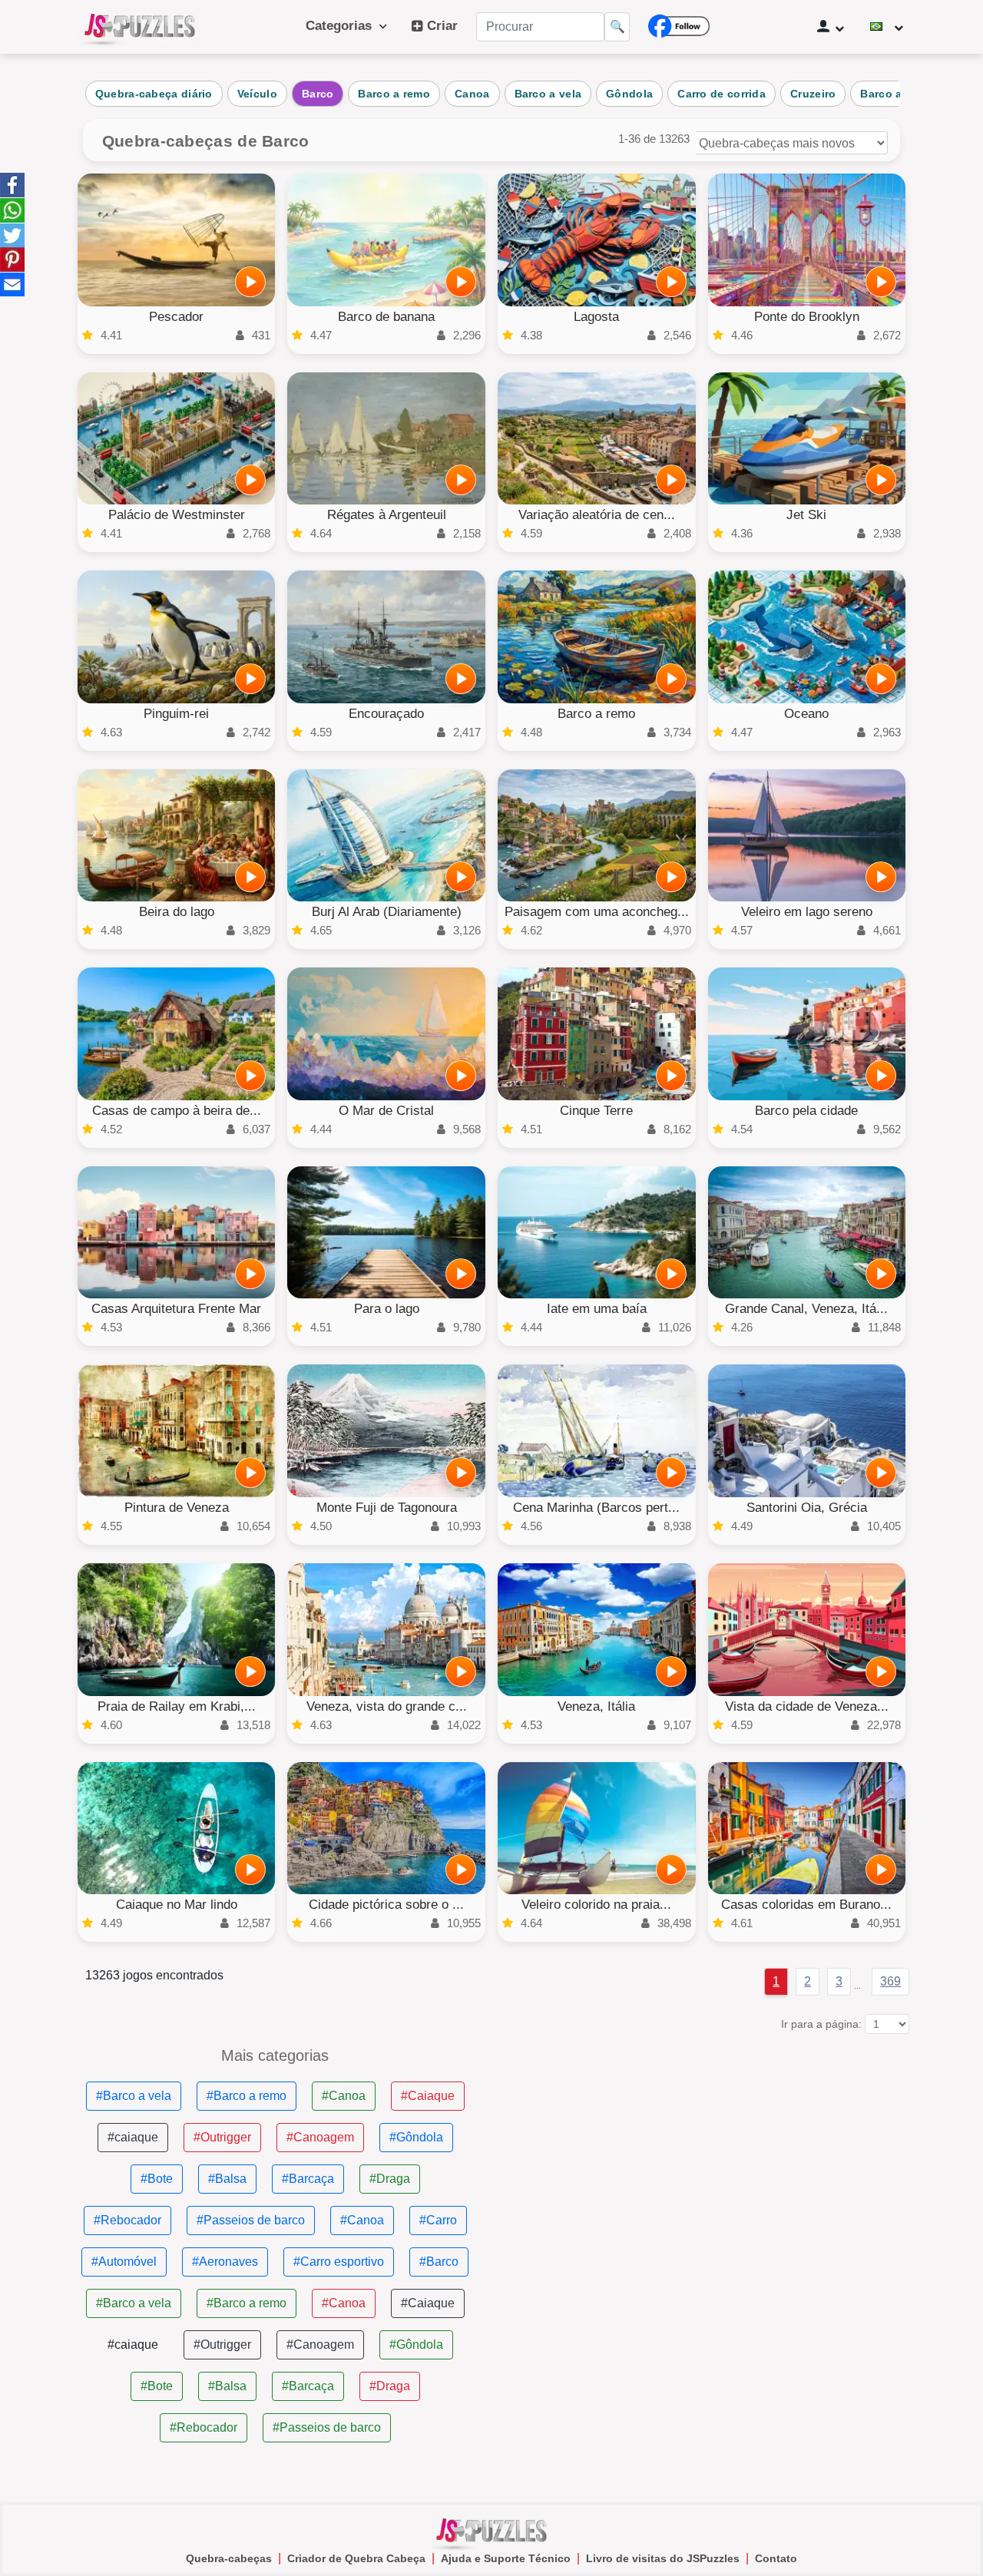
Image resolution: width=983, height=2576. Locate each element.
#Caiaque (428, 2096)
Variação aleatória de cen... (597, 515)
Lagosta (596, 317)
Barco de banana (386, 317)
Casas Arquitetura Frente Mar (176, 1309)
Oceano (806, 714)
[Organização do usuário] (831, 27)
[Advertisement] (708, 2155)
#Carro (438, 2220)
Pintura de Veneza (177, 1508)
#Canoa (344, 2096)
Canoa (472, 94)
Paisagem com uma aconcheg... (597, 912)
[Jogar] (250, 282)
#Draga (390, 2179)
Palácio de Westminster (177, 515)
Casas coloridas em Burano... (806, 1905)
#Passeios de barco (251, 2220)
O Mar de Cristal (386, 1111)
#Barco (439, 2262)
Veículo (257, 94)
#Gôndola (416, 2137)
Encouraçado (386, 714)
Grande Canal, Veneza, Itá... (806, 1309)
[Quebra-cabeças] (140, 27)
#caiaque (133, 2137)
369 (890, 1981)
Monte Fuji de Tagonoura (387, 1508)
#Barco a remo (247, 2096)
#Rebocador (127, 2220)
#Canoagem (320, 2137)
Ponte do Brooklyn (807, 317)
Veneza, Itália (596, 1706)
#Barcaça (308, 2179)
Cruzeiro (813, 94)
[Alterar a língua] (887, 27)
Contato (776, 2558)
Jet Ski (806, 515)
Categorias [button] (343, 26)
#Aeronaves (225, 2262)
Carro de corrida (722, 94)
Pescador (176, 317)
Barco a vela (548, 94)
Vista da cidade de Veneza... (807, 1706)
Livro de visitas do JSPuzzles (663, 2558)
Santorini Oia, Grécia (807, 1508)
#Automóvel (124, 2262)
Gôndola (629, 94)
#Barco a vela (134, 2096)
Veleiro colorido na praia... (596, 1905)
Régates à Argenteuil (387, 515)
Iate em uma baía (597, 1309)
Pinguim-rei (176, 714)
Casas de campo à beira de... (177, 1111)
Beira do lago (177, 912)
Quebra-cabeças (229, 2558)
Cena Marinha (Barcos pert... (596, 1508)
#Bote (157, 2179)
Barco (318, 94)
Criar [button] (440, 26)
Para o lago (387, 1309)
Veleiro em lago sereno (807, 912)
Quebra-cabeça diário (154, 94)
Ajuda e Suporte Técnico (506, 2558)
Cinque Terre (596, 1111)
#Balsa (227, 2179)
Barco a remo (394, 94)
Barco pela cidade (806, 1111)
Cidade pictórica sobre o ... (386, 1905)
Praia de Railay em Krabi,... (177, 1706)
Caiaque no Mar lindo (177, 1905)
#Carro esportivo (339, 2262)
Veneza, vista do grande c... (387, 1706)
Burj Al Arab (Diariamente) (387, 912)
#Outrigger (222, 2137)
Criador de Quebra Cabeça (356, 2558)
